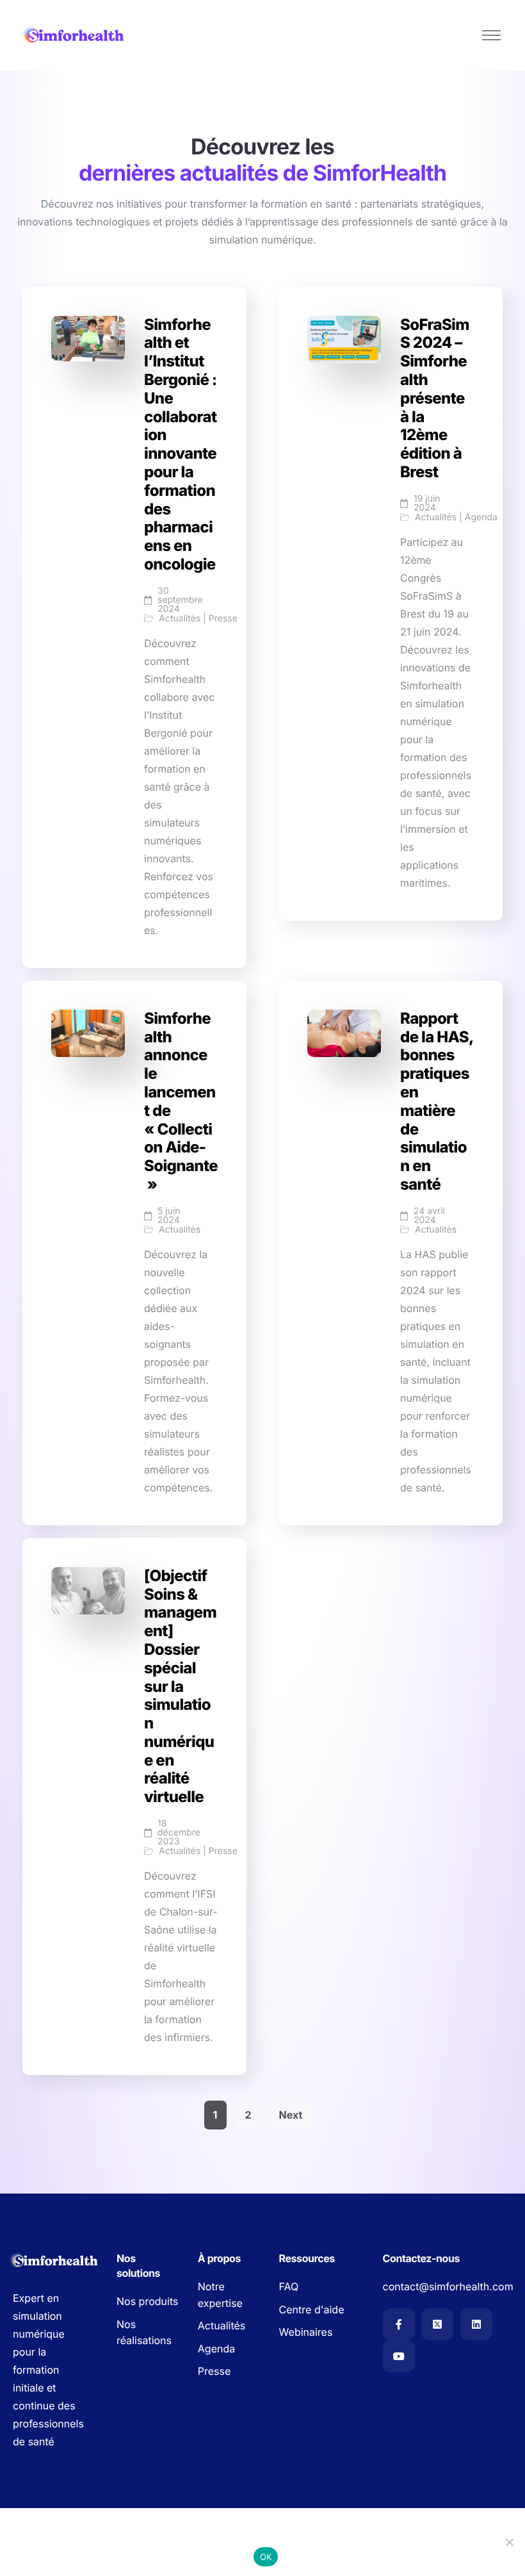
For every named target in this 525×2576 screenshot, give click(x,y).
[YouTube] (399, 2356)
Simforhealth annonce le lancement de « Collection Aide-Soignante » (181, 1101)
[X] (437, 2324)
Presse (223, 619)
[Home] (74, 35)
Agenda (481, 518)
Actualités (180, 619)
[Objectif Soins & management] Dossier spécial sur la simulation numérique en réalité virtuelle (180, 1686)
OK (266, 2557)
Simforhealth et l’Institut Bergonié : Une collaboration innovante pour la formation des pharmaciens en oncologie (181, 444)
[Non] (509, 2542)
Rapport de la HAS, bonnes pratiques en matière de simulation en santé (437, 1101)
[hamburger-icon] (491, 35)
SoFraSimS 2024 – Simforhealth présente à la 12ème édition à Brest (435, 398)
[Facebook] (399, 2324)
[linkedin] (476, 2324)
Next (291, 2115)
